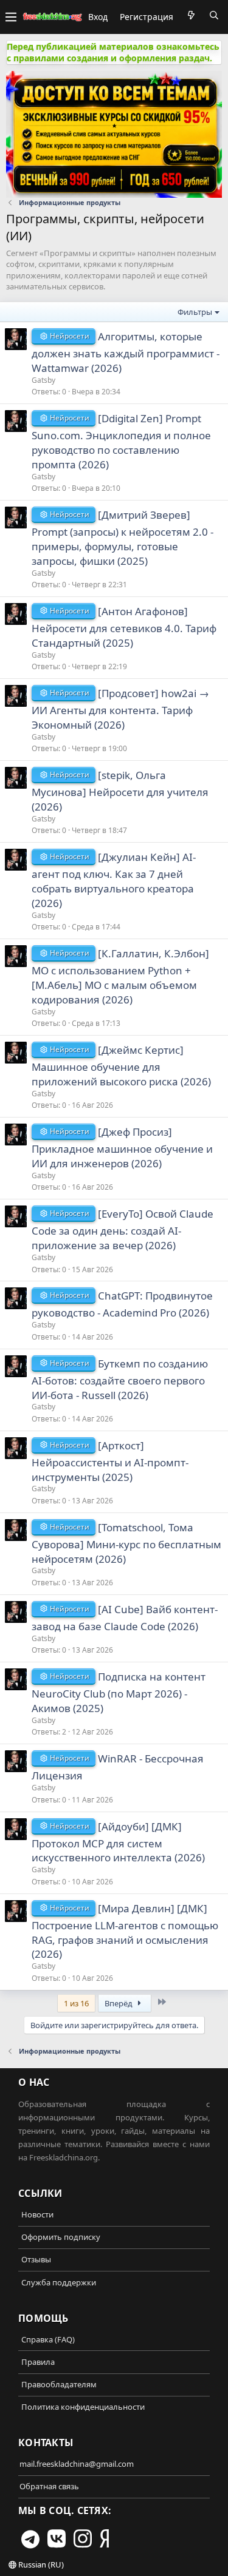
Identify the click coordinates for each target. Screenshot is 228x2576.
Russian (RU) (40, 2564)
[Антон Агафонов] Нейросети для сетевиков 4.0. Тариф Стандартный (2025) (124, 627)
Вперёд (119, 2003)
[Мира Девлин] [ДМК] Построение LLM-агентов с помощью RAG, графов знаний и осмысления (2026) (125, 1931)
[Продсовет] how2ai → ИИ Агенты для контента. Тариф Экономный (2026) (120, 709)
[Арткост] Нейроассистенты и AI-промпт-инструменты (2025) (110, 1461)
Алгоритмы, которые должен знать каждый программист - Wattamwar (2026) (126, 352)
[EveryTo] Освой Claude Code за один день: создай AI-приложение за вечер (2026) (123, 1229)
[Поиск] (214, 15)
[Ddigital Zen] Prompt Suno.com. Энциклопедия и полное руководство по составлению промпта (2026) (121, 441)
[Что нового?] (191, 15)
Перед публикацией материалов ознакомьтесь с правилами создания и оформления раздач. (113, 52)
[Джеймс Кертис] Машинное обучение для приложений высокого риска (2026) (121, 1066)
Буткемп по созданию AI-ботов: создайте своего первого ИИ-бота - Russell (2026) (120, 1379)
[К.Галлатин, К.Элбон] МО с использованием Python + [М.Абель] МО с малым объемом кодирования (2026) (120, 976)
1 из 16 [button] (76, 2003)
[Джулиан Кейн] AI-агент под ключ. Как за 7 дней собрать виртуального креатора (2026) (114, 880)
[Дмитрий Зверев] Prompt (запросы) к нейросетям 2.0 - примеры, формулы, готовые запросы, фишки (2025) (123, 538)
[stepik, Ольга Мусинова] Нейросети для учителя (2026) (120, 791)
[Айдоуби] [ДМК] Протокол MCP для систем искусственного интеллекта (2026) (118, 1842)
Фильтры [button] (195, 312)
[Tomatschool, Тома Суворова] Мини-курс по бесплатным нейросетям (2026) (126, 1543)
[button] (11, 17)
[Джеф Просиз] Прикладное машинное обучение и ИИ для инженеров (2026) (122, 1148)
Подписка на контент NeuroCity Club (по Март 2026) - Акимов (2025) (119, 1692)
